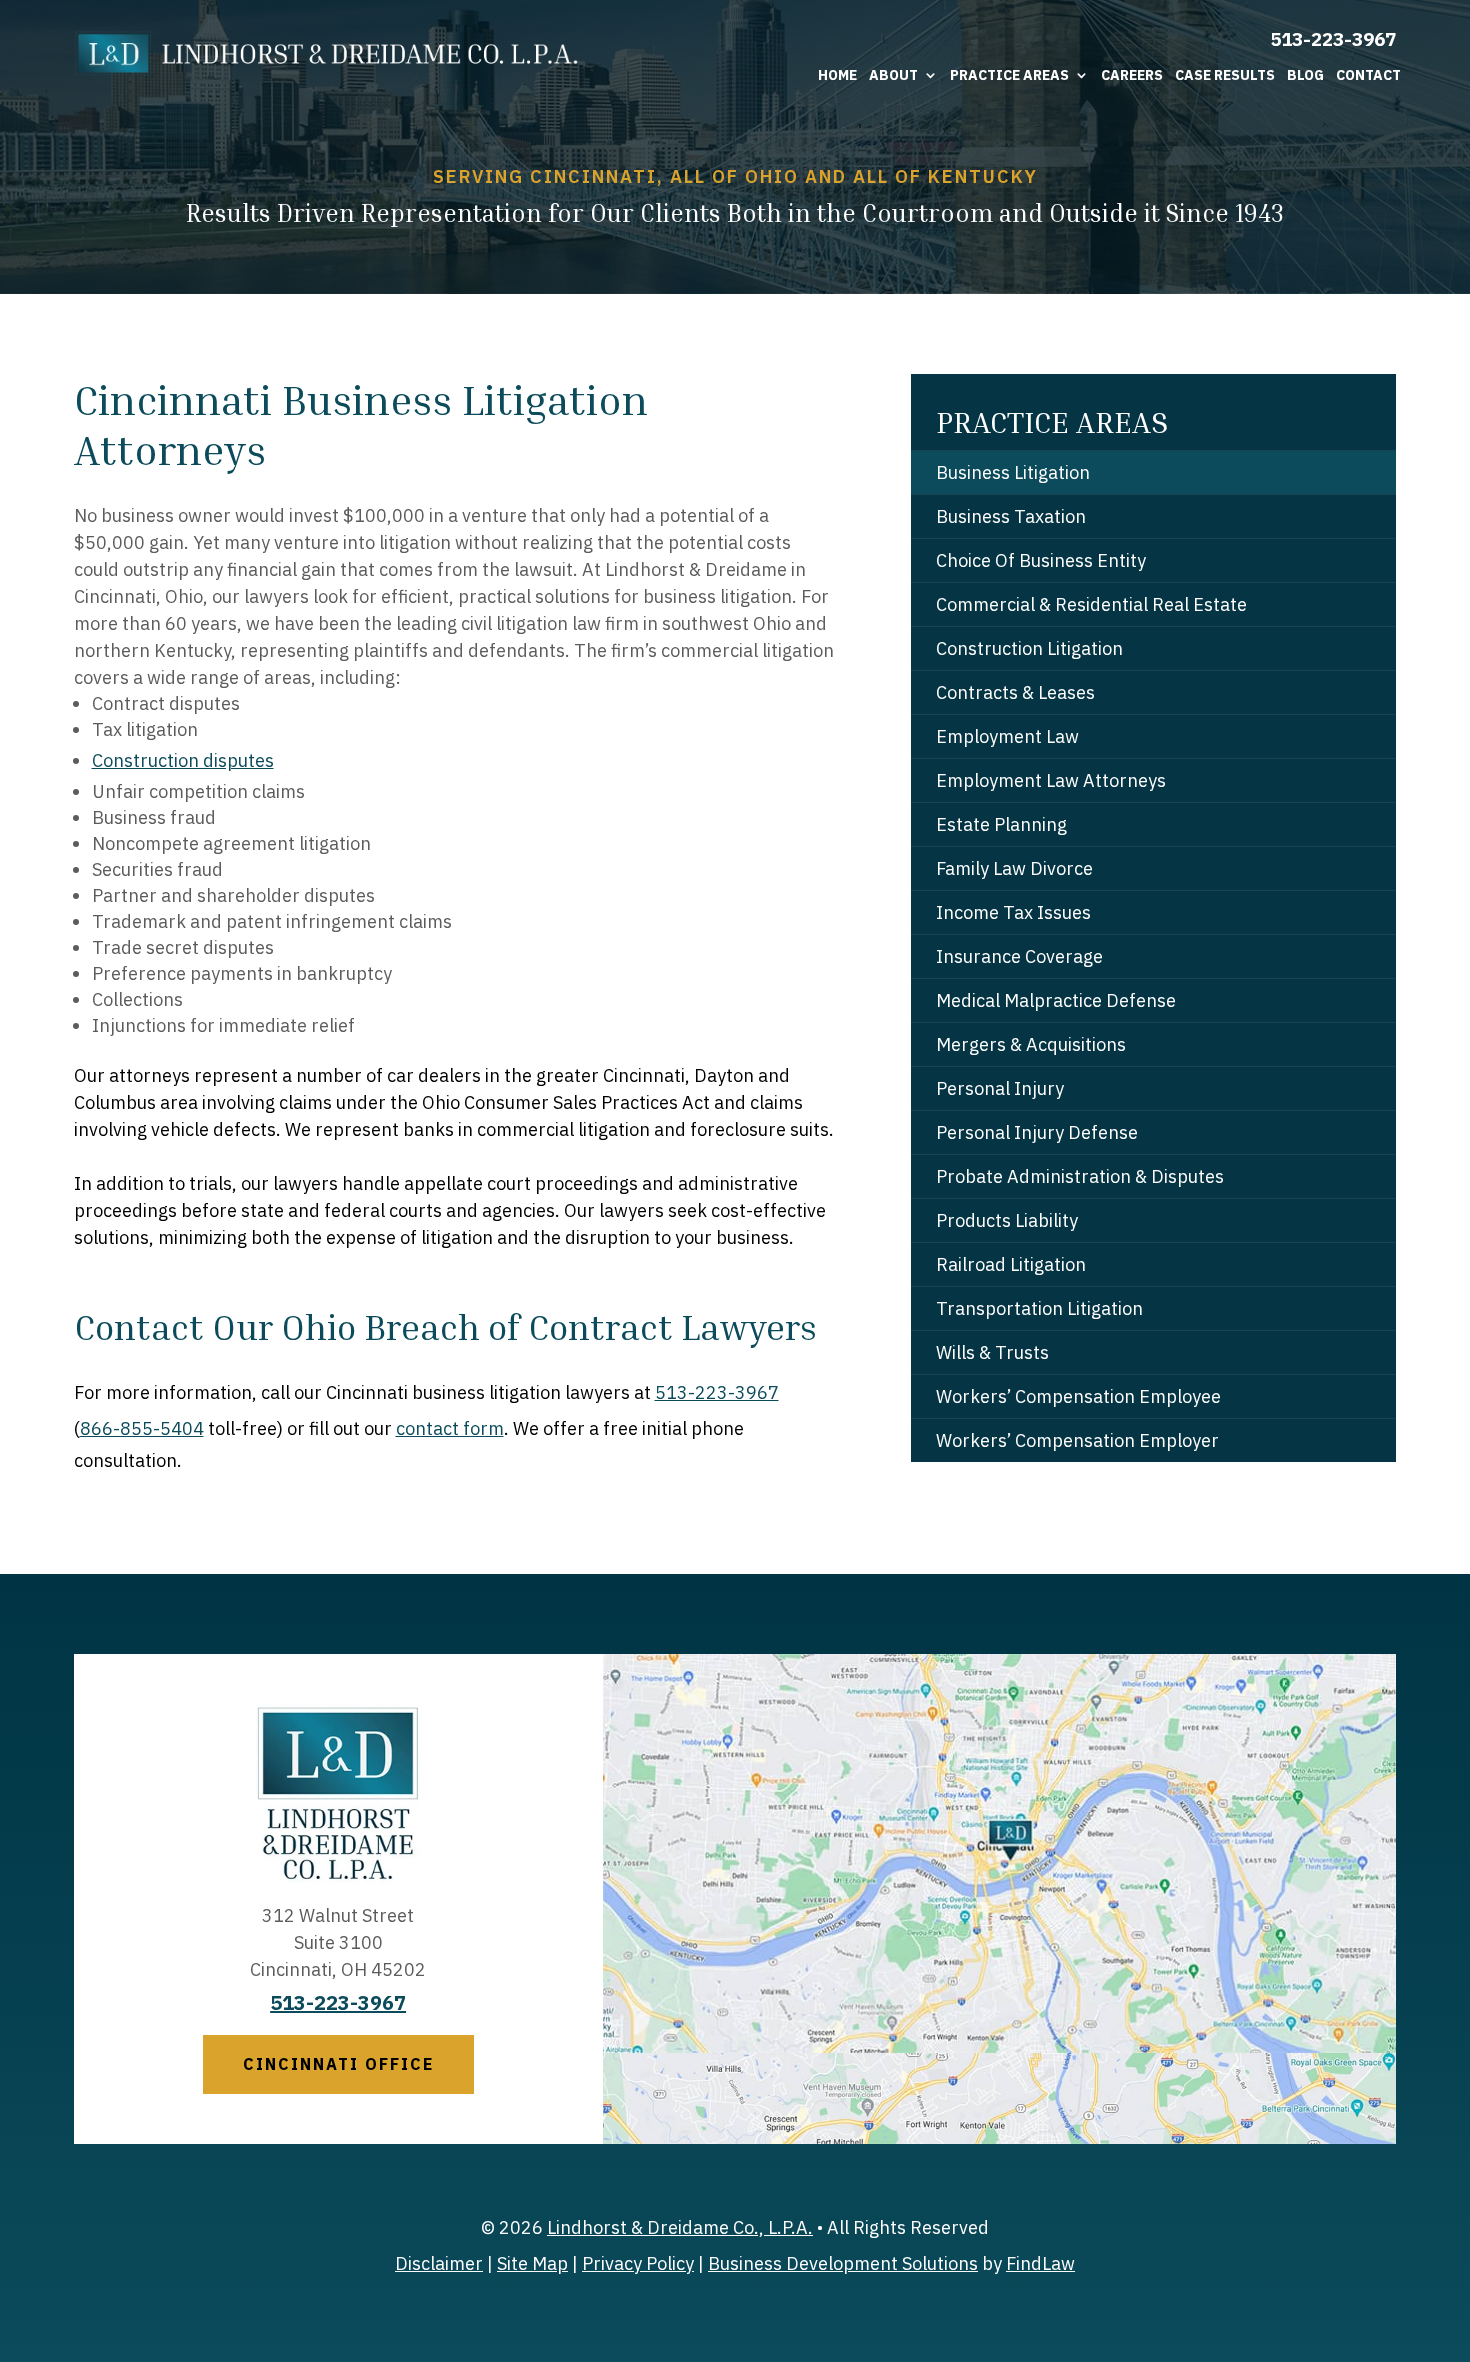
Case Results (1225, 75)
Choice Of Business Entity (1041, 560)
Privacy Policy (638, 2263)
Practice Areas (1009, 75)
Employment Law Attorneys (1051, 780)
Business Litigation (1013, 472)
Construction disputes (183, 760)
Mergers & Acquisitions (1031, 1044)
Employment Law (1007, 736)
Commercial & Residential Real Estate (1091, 604)
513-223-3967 (1333, 39)
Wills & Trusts (992, 1352)
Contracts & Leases (1015, 692)
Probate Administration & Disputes (1080, 1176)
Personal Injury (1000, 1088)
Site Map (532, 2263)
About (893, 75)
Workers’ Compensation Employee (1078, 1396)
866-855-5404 (142, 1428)
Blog (1305, 75)
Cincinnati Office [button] (338, 2064)
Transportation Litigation (1039, 1308)
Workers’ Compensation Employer (1077, 1440)
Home (837, 75)
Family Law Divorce (1014, 868)
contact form (450, 1428)
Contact (1368, 75)
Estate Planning (1001, 824)
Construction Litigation (1029, 648)
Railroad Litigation (1011, 1264)
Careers (1132, 75)
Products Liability (1007, 1220)
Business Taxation (1011, 516)
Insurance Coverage (1019, 956)
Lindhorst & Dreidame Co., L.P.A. (680, 2227)
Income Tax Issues (1013, 912)
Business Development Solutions (843, 2263)
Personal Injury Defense (1037, 1132)
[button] (1450, 2217)
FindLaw (1040, 2263)
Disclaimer (439, 2263)
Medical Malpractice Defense (1056, 1000)
